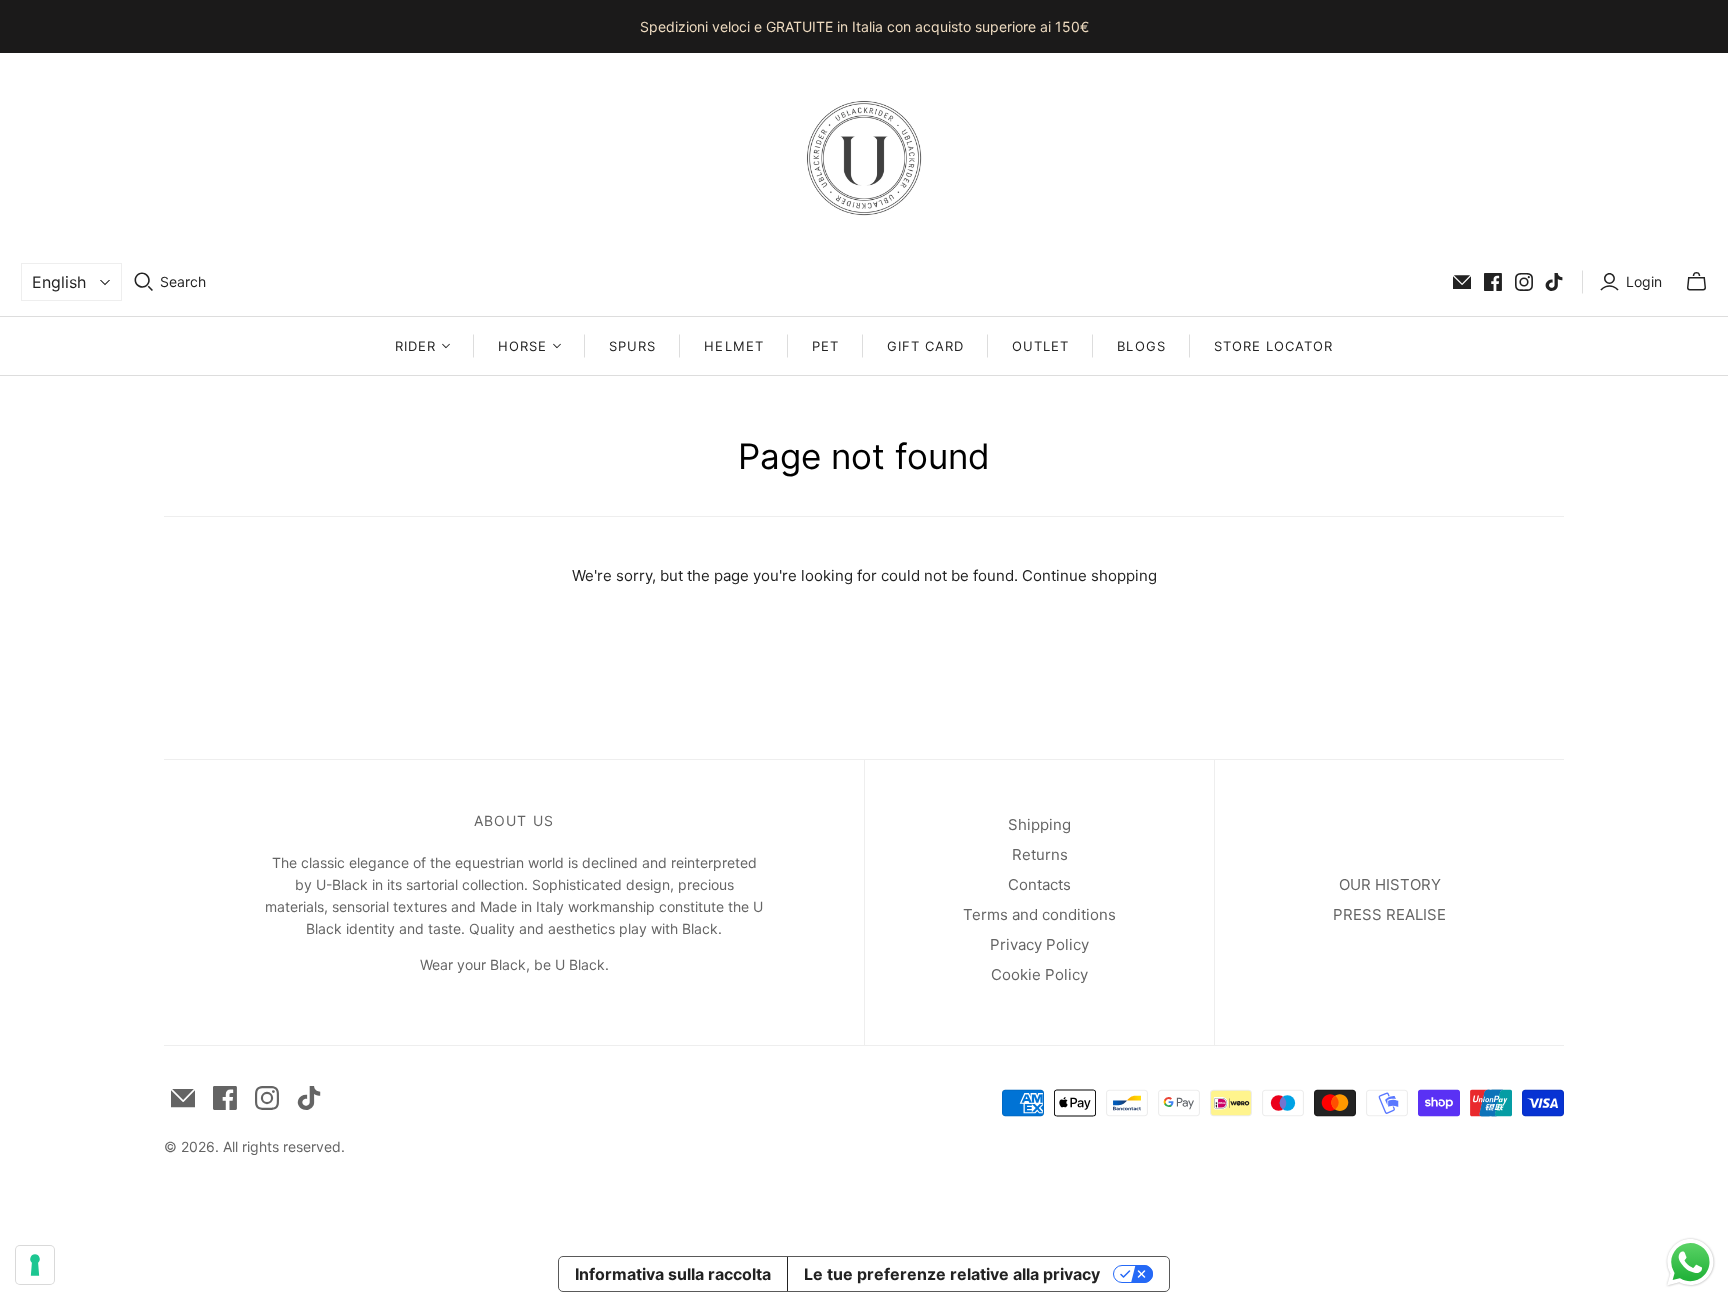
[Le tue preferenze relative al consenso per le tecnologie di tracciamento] (35, 1265)
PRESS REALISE (1389, 914)
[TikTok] (1554, 282)
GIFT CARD (925, 346)
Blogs (1141, 346)
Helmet (733, 346)
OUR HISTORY (1390, 884)
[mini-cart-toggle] (1696, 282)
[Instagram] (1524, 282)
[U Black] (864, 158)
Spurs (632, 346)
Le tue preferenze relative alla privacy (952, 1274)
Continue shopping (1089, 575)
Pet (825, 346)
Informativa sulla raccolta (673, 1274)
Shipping (1039, 824)
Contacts (1039, 884)
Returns (1040, 854)
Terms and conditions (1039, 914)
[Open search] (144, 282)
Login (1644, 281)
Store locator (1274, 346)
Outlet (1040, 346)
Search (183, 281)
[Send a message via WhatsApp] (1690, 1262)
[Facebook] (1493, 282)
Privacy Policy (1039, 944)
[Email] (1462, 282)
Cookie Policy (1039, 974)
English (59, 282)
